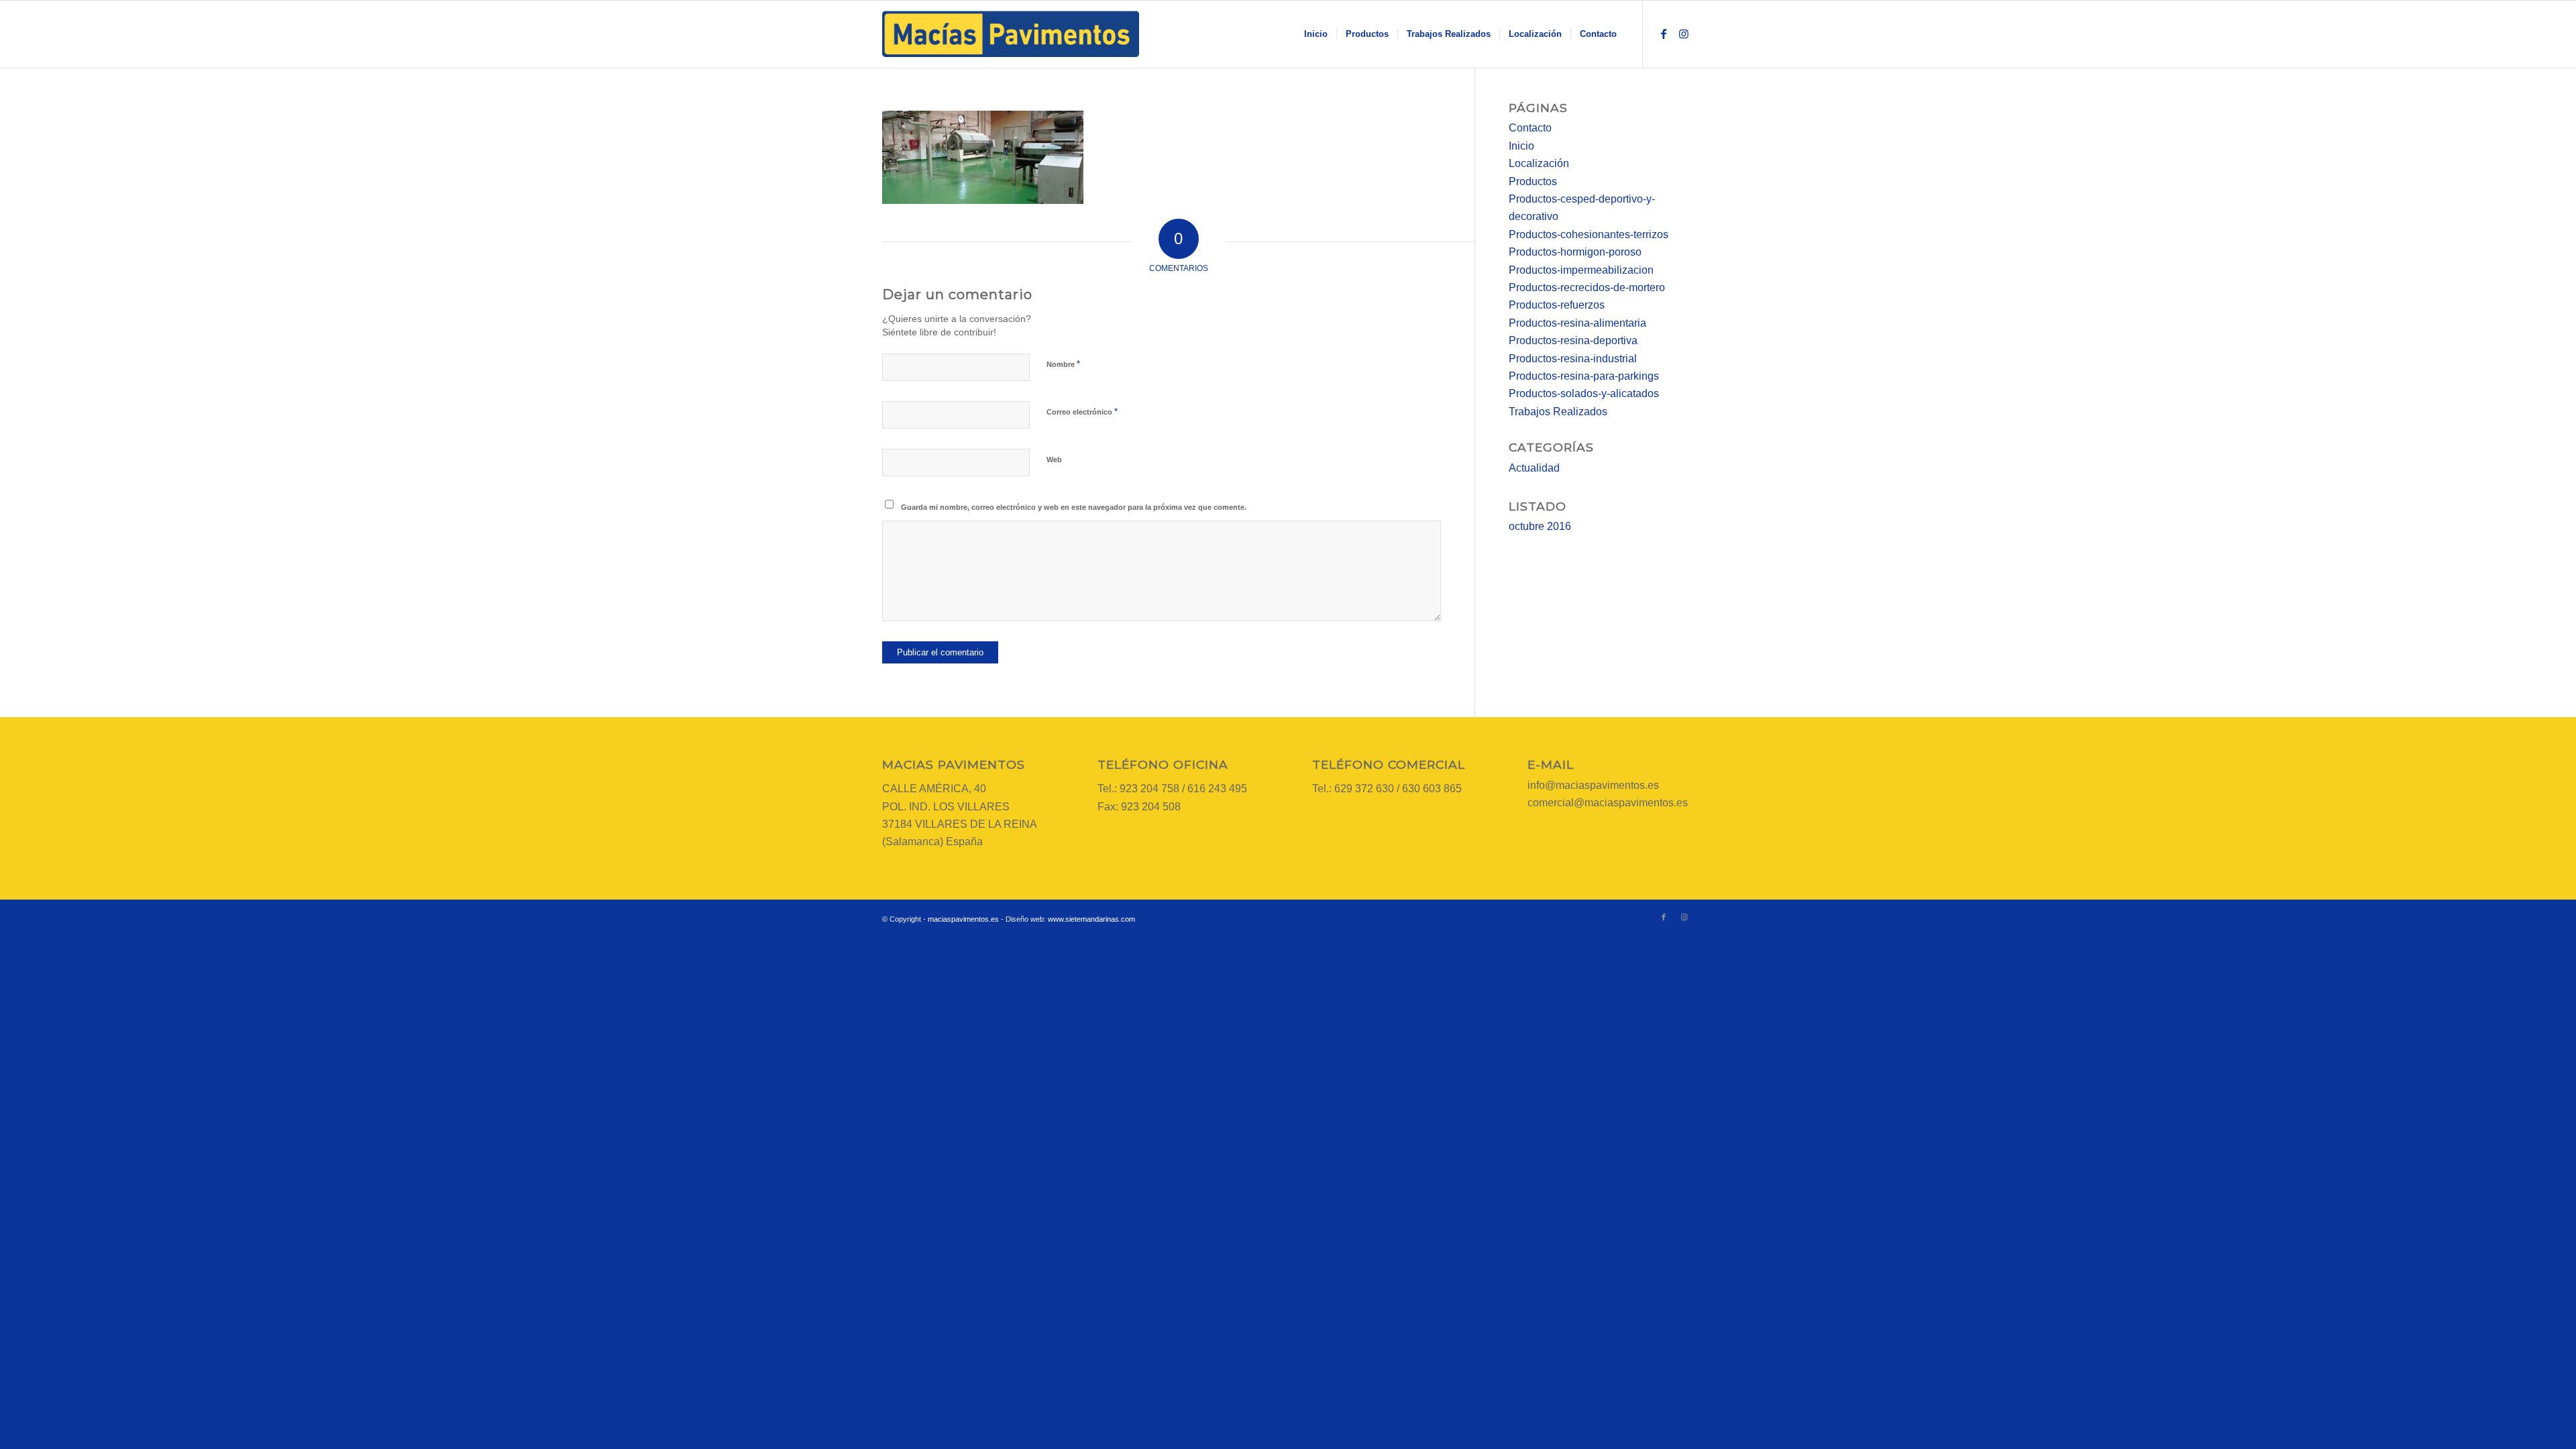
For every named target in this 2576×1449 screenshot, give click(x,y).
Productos (1533, 181)
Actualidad (1534, 468)
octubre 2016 (1540, 526)
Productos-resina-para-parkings (1584, 376)
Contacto (1530, 128)
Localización (1539, 163)
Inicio (1521, 146)
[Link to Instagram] (1684, 34)
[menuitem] (1316, 34)
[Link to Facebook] (1664, 34)
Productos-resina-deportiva (1573, 340)
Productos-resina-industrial (1573, 359)
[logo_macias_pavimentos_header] (1011, 34)
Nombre (1063, 364)
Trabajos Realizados (1558, 412)
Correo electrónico (1082, 412)
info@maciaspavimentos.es (1593, 785)
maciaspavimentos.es (963, 919)
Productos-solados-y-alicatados (1584, 393)
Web (1054, 460)
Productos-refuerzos (1557, 305)
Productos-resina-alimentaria (1577, 323)
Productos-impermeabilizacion (1581, 270)
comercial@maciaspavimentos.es (1608, 803)
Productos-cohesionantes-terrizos (1589, 234)
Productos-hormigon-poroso (1575, 252)
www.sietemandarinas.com (1091, 919)
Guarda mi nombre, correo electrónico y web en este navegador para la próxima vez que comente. (1074, 507)
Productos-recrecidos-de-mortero (1587, 287)
